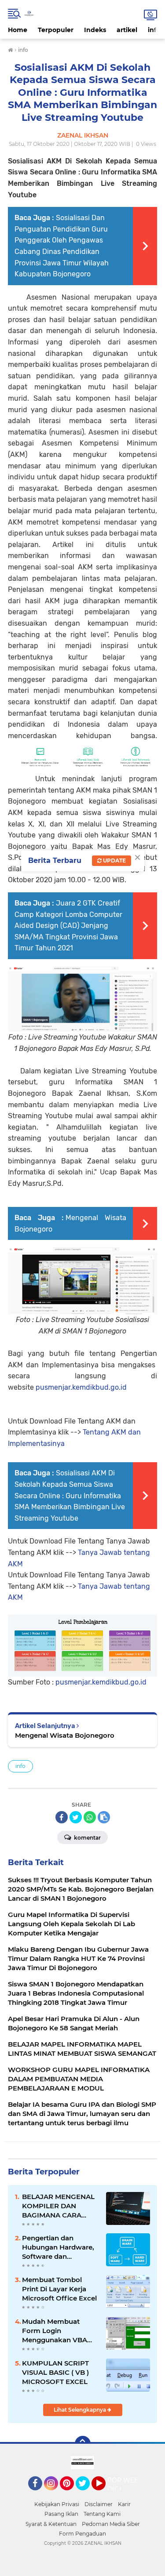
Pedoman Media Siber (111, 2524)
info (154, 30)
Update (114, 860)
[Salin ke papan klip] (104, 1817)
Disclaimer (99, 2504)
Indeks (95, 30)
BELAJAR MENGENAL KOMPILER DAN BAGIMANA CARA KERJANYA (58, 2206)
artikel (127, 30)
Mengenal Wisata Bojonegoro (65, 1735)
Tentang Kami (102, 2514)
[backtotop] (83, 2444)
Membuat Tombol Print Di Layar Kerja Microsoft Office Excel (59, 2289)
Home (18, 30)
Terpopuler (56, 30)
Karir (124, 2504)
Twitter (87, 2494)
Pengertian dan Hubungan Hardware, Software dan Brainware (58, 2247)
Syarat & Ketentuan (51, 2524)
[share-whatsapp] (90, 1817)
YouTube (104, 2494)
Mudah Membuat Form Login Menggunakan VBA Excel (55, 2331)
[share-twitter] (76, 1817)
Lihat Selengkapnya (81, 2410)
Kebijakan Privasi (57, 2504)
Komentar (87, 1838)
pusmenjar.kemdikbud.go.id (81, 1387)
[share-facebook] (62, 1817)
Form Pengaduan (82, 2534)
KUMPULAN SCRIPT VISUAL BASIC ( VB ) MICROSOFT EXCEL (55, 2372)
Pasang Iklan (61, 2514)
